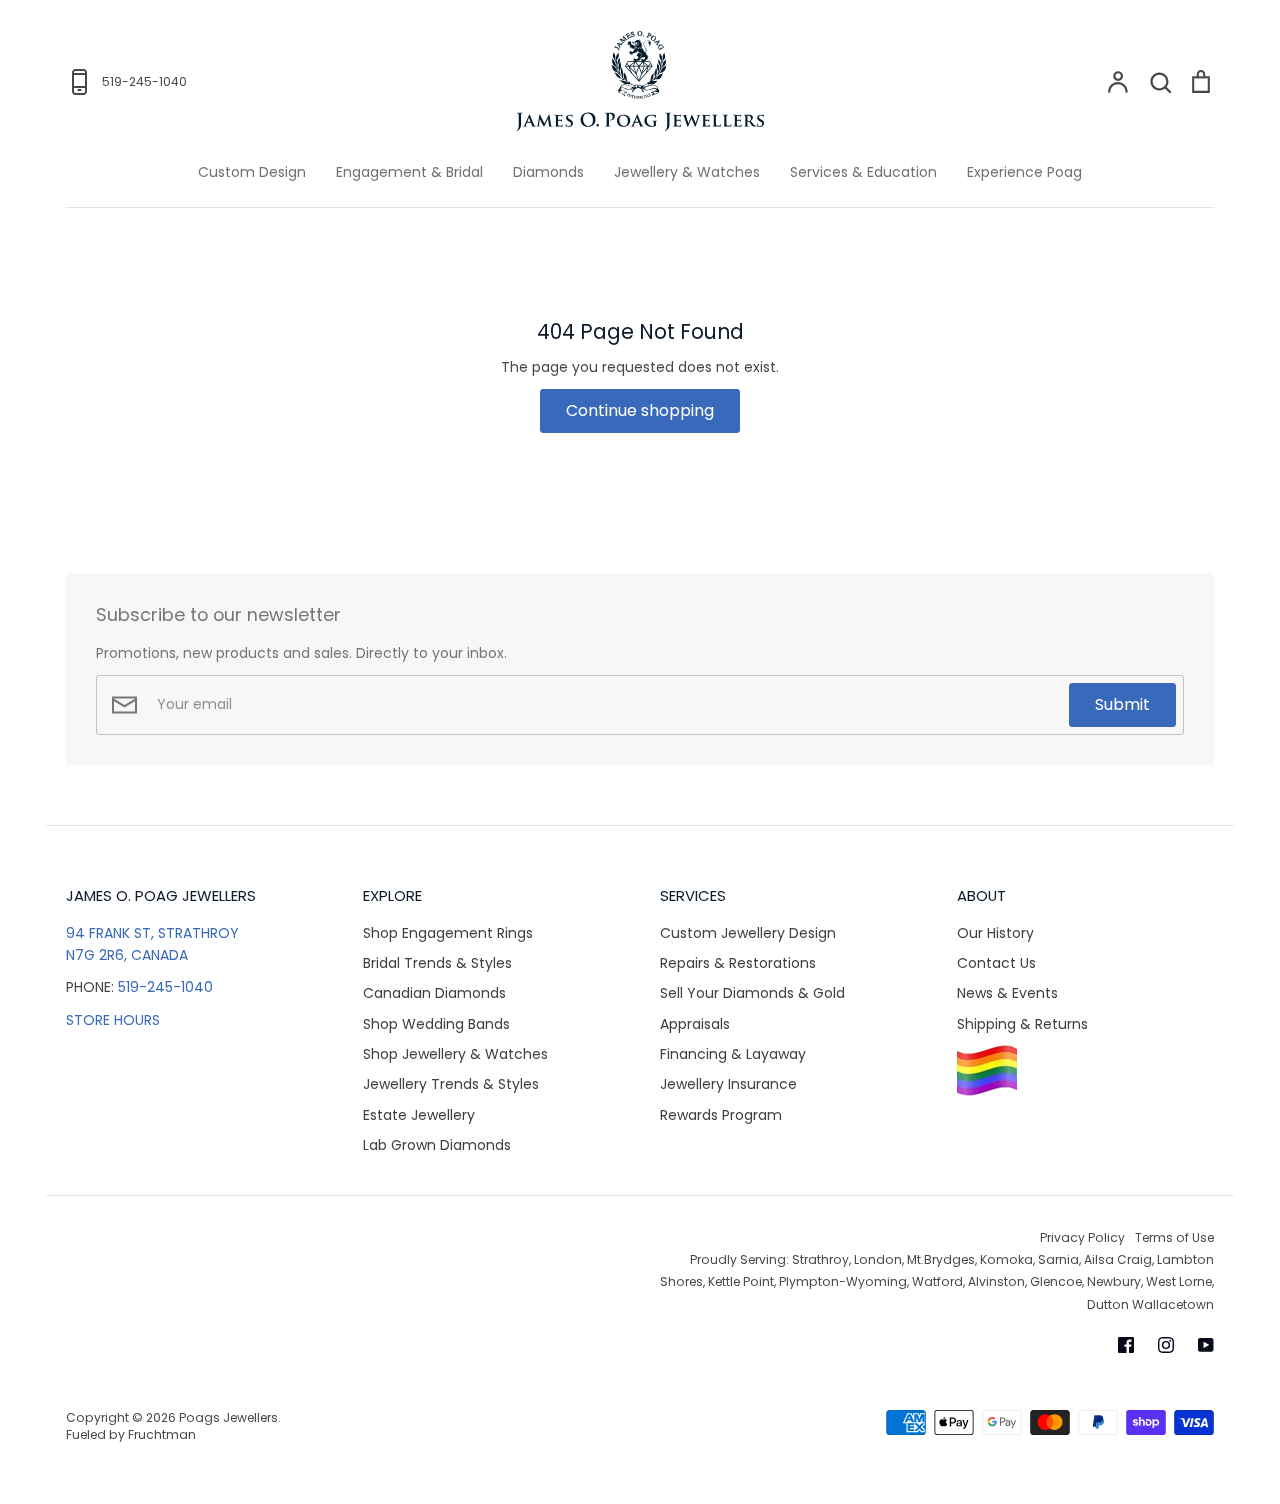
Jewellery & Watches (687, 172)
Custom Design (252, 172)
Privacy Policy (1082, 1237)
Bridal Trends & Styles (437, 963)
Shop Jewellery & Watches (455, 1054)
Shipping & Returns (1022, 1024)
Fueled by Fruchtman (131, 1434)
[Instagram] (1166, 1345)
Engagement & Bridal (409, 172)
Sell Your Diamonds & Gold (752, 993)
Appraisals (695, 1024)
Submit (1122, 704)
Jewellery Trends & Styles (451, 1084)
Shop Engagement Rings (448, 933)
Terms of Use (1174, 1237)
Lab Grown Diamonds (437, 1145)
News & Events (1007, 993)
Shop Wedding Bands (436, 1024)
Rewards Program (721, 1115)
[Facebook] (1126, 1345)
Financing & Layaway (733, 1054)
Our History (995, 933)
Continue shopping (640, 410)
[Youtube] (1206, 1345)
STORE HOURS (113, 1020)
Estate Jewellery (419, 1115)
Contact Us (996, 963)
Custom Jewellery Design (748, 933)
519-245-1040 (165, 987)
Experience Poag (1024, 172)
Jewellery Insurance (728, 1084)
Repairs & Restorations (738, 963)
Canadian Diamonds (434, 993)
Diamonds (548, 172)
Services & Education (863, 172)
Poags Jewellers (228, 1417)
